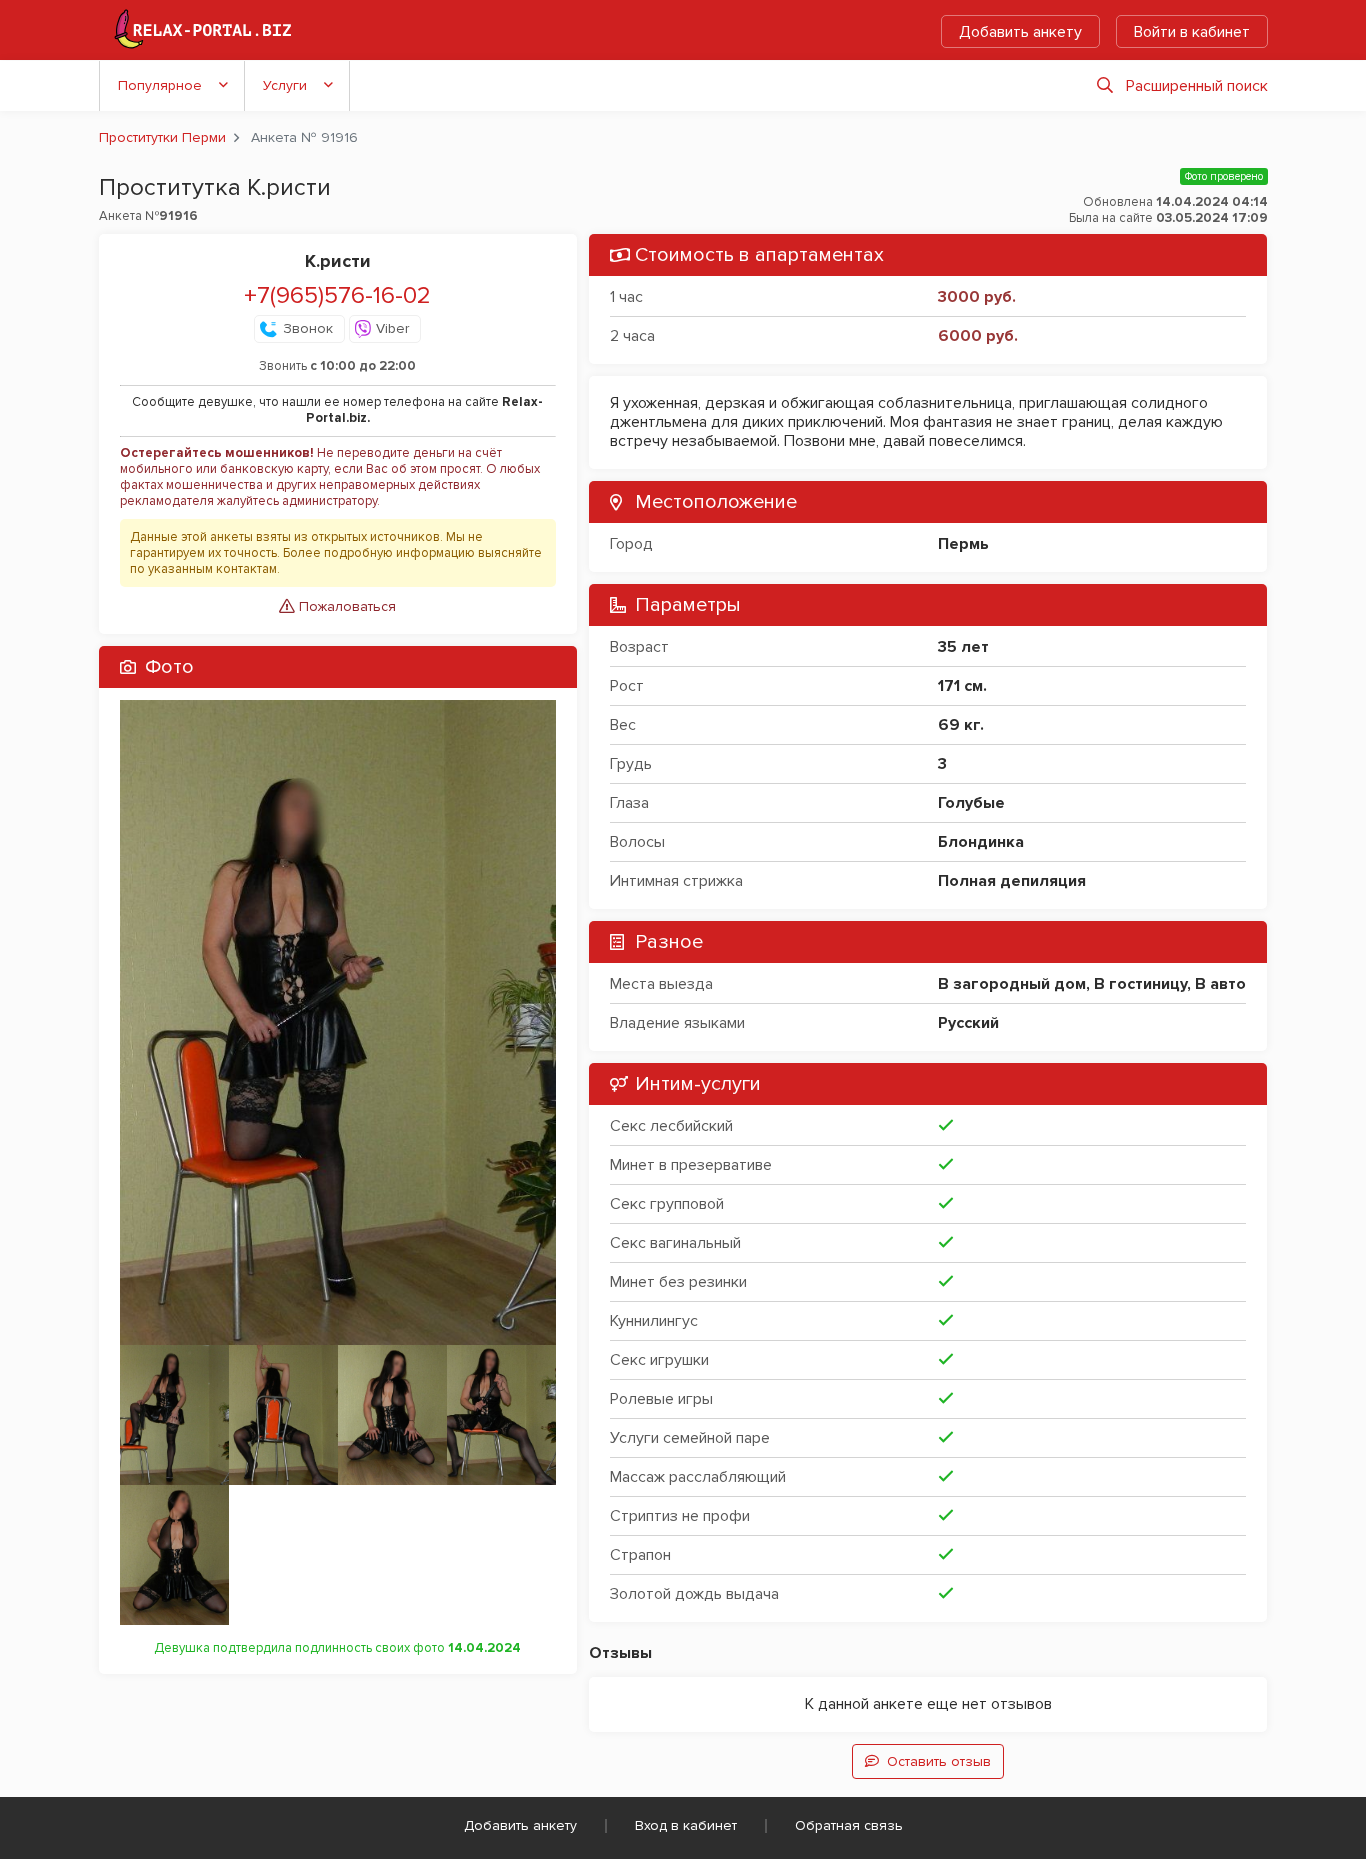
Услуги (285, 85)
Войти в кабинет (1192, 32)
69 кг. (961, 725)
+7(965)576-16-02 (337, 295)
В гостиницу (1140, 984)
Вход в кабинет (686, 1825)
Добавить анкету (1020, 32)
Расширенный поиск (1197, 86)
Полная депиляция (1012, 881)
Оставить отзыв (939, 1761)
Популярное (160, 85)
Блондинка (981, 842)
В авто (1220, 984)
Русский (968, 1023)
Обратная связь (849, 1825)
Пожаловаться (345, 606)
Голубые (971, 803)
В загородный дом (1012, 984)
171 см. (962, 686)
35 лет (963, 647)
